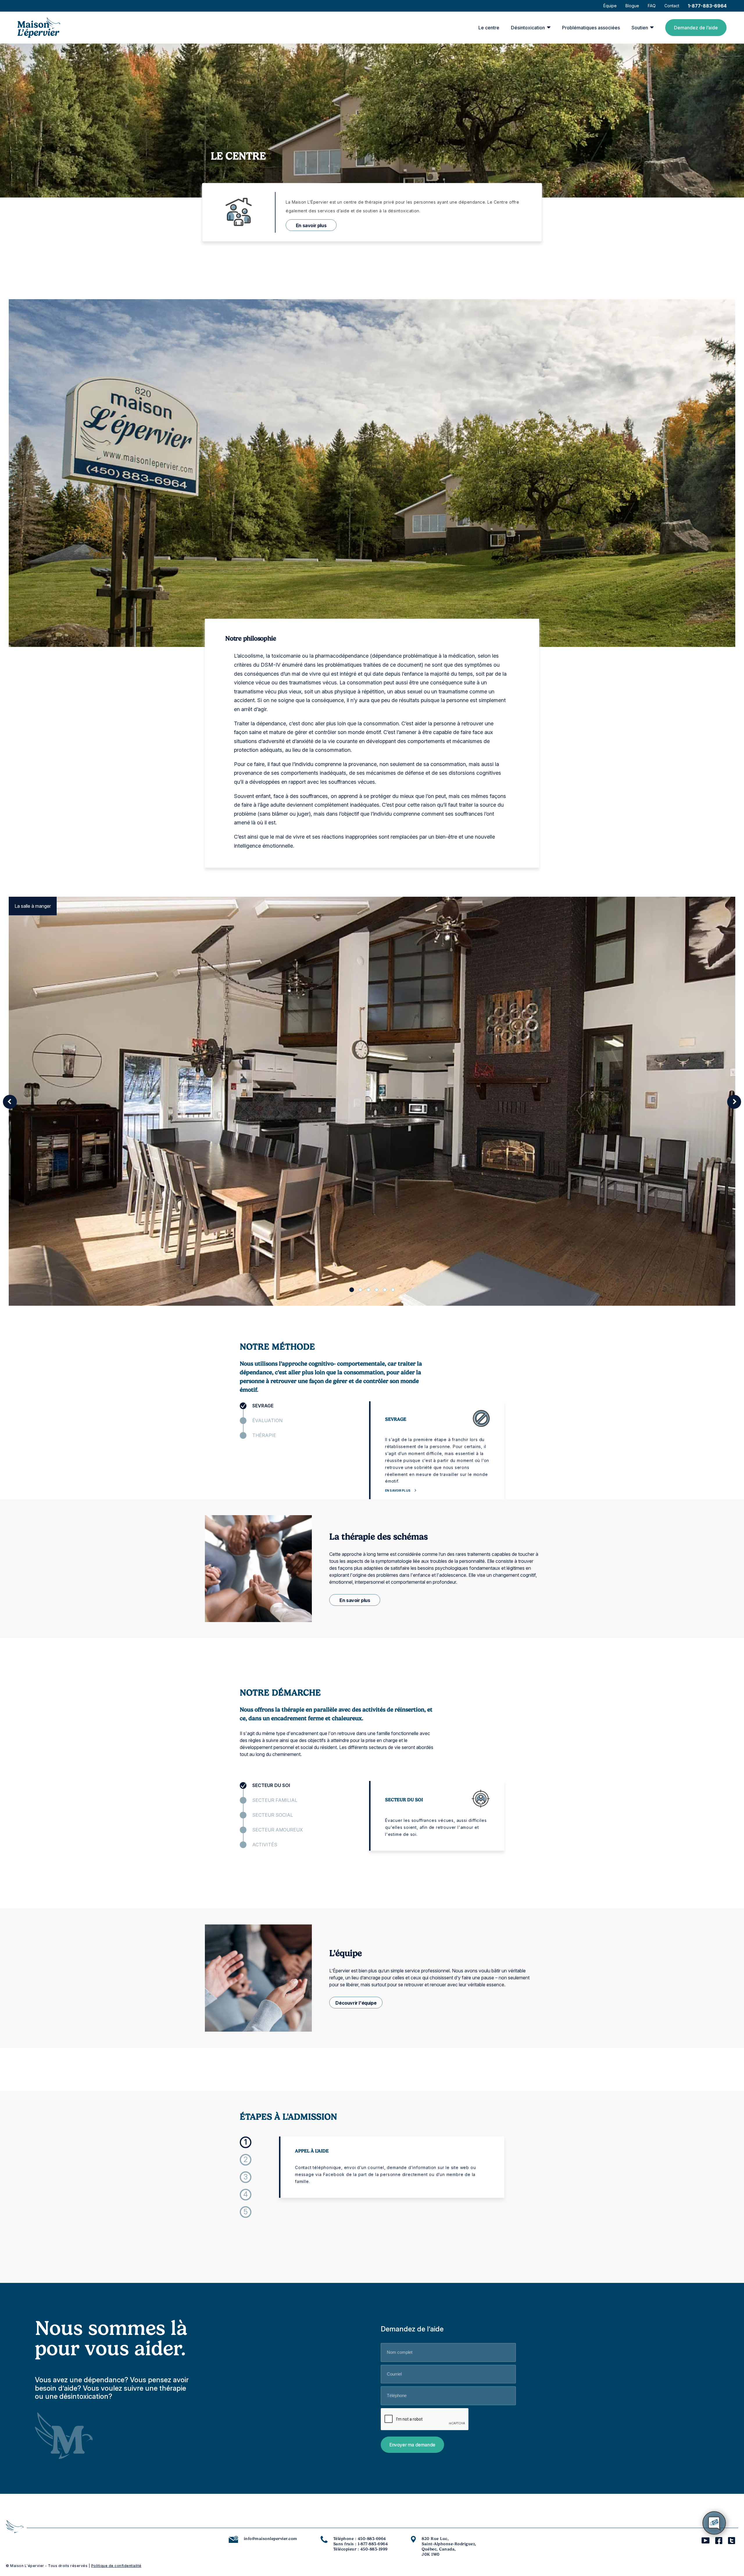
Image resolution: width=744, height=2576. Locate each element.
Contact (672, 6)
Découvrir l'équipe (356, 2003)
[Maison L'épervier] (39, 28)
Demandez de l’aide (696, 28)
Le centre (489, 28)
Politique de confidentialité (116, 2566)
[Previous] (10, 1102)
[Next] (734, 1102)
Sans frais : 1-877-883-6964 (361, 2544)
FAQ (652, 6)
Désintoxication (528, 28)
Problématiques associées (591, 28)
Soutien (640, 28)
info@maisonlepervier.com (271, 2539)
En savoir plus (311, 225)
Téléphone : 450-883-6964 (360, 2539)
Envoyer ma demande (412, 2445)
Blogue (632, 6)
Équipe (610, 6)
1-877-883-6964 (707, 6)
